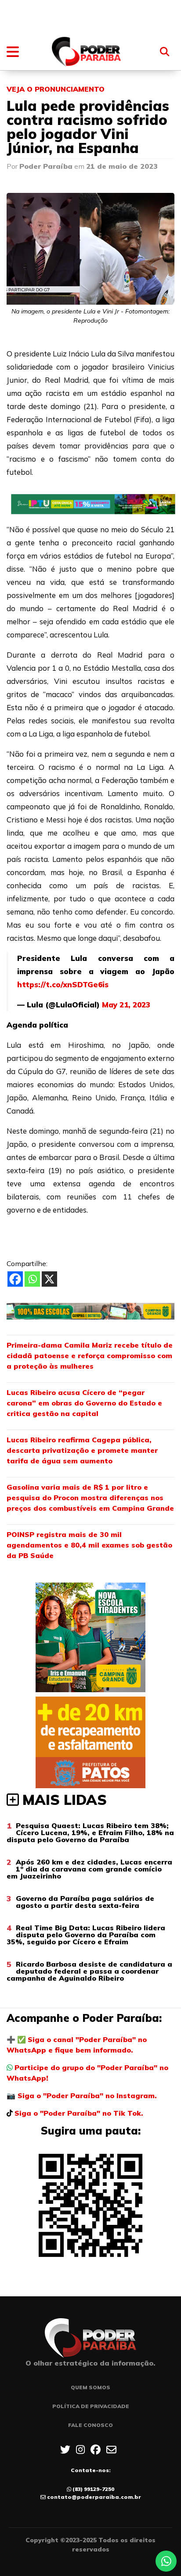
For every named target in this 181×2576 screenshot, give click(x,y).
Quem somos (90, 2387)
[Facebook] (15, 1279)
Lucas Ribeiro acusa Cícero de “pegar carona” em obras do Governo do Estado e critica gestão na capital (84, 1403)
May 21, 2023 (126, 1005)
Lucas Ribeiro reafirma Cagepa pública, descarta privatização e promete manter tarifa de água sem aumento (82, 1450)
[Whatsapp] (32, 1279)
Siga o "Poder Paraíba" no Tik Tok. (79, 2113)
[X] (49, 1279)
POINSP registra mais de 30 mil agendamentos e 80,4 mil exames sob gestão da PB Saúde (89, 1545)
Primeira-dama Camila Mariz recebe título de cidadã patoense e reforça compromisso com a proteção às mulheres (90, 1356)
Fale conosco (90, 2425)
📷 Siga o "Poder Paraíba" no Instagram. (82, 2096)
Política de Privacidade (91, 2406)
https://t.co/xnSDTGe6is (63, 984)
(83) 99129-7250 (93, 2489)
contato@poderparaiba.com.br (94, 2497)
